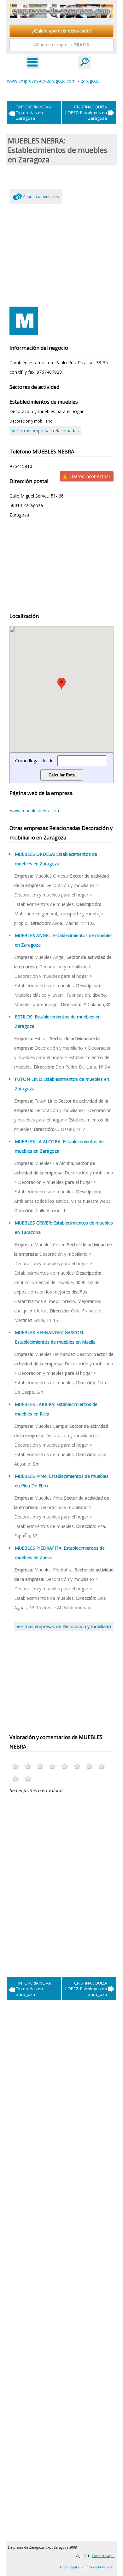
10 (28, 1779)
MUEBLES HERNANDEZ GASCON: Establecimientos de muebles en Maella (55, 1337)
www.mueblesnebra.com (35, 811)
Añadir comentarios (41, 196)
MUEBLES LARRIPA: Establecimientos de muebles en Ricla (56, 1409)
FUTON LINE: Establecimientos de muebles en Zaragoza (62, 1084)
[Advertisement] (61, 254)
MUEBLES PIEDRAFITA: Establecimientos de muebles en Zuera (60, 1553)
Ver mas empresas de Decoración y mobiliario (64, 1626)
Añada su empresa (61, 45)
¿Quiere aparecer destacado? (62, 31)
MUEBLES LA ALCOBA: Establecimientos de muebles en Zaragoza (59, 1146)
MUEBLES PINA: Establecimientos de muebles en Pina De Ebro (62, 1481)
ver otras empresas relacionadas (45, 431)
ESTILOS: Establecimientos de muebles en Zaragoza (58, 1021)
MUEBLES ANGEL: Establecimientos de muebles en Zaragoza (64, 940)
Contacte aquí (103, 2556)
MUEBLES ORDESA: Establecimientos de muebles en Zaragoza (56, 859)
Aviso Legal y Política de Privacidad (87, 2567)
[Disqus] (61, 1883)
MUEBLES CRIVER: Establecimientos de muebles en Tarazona (64, 1227)
